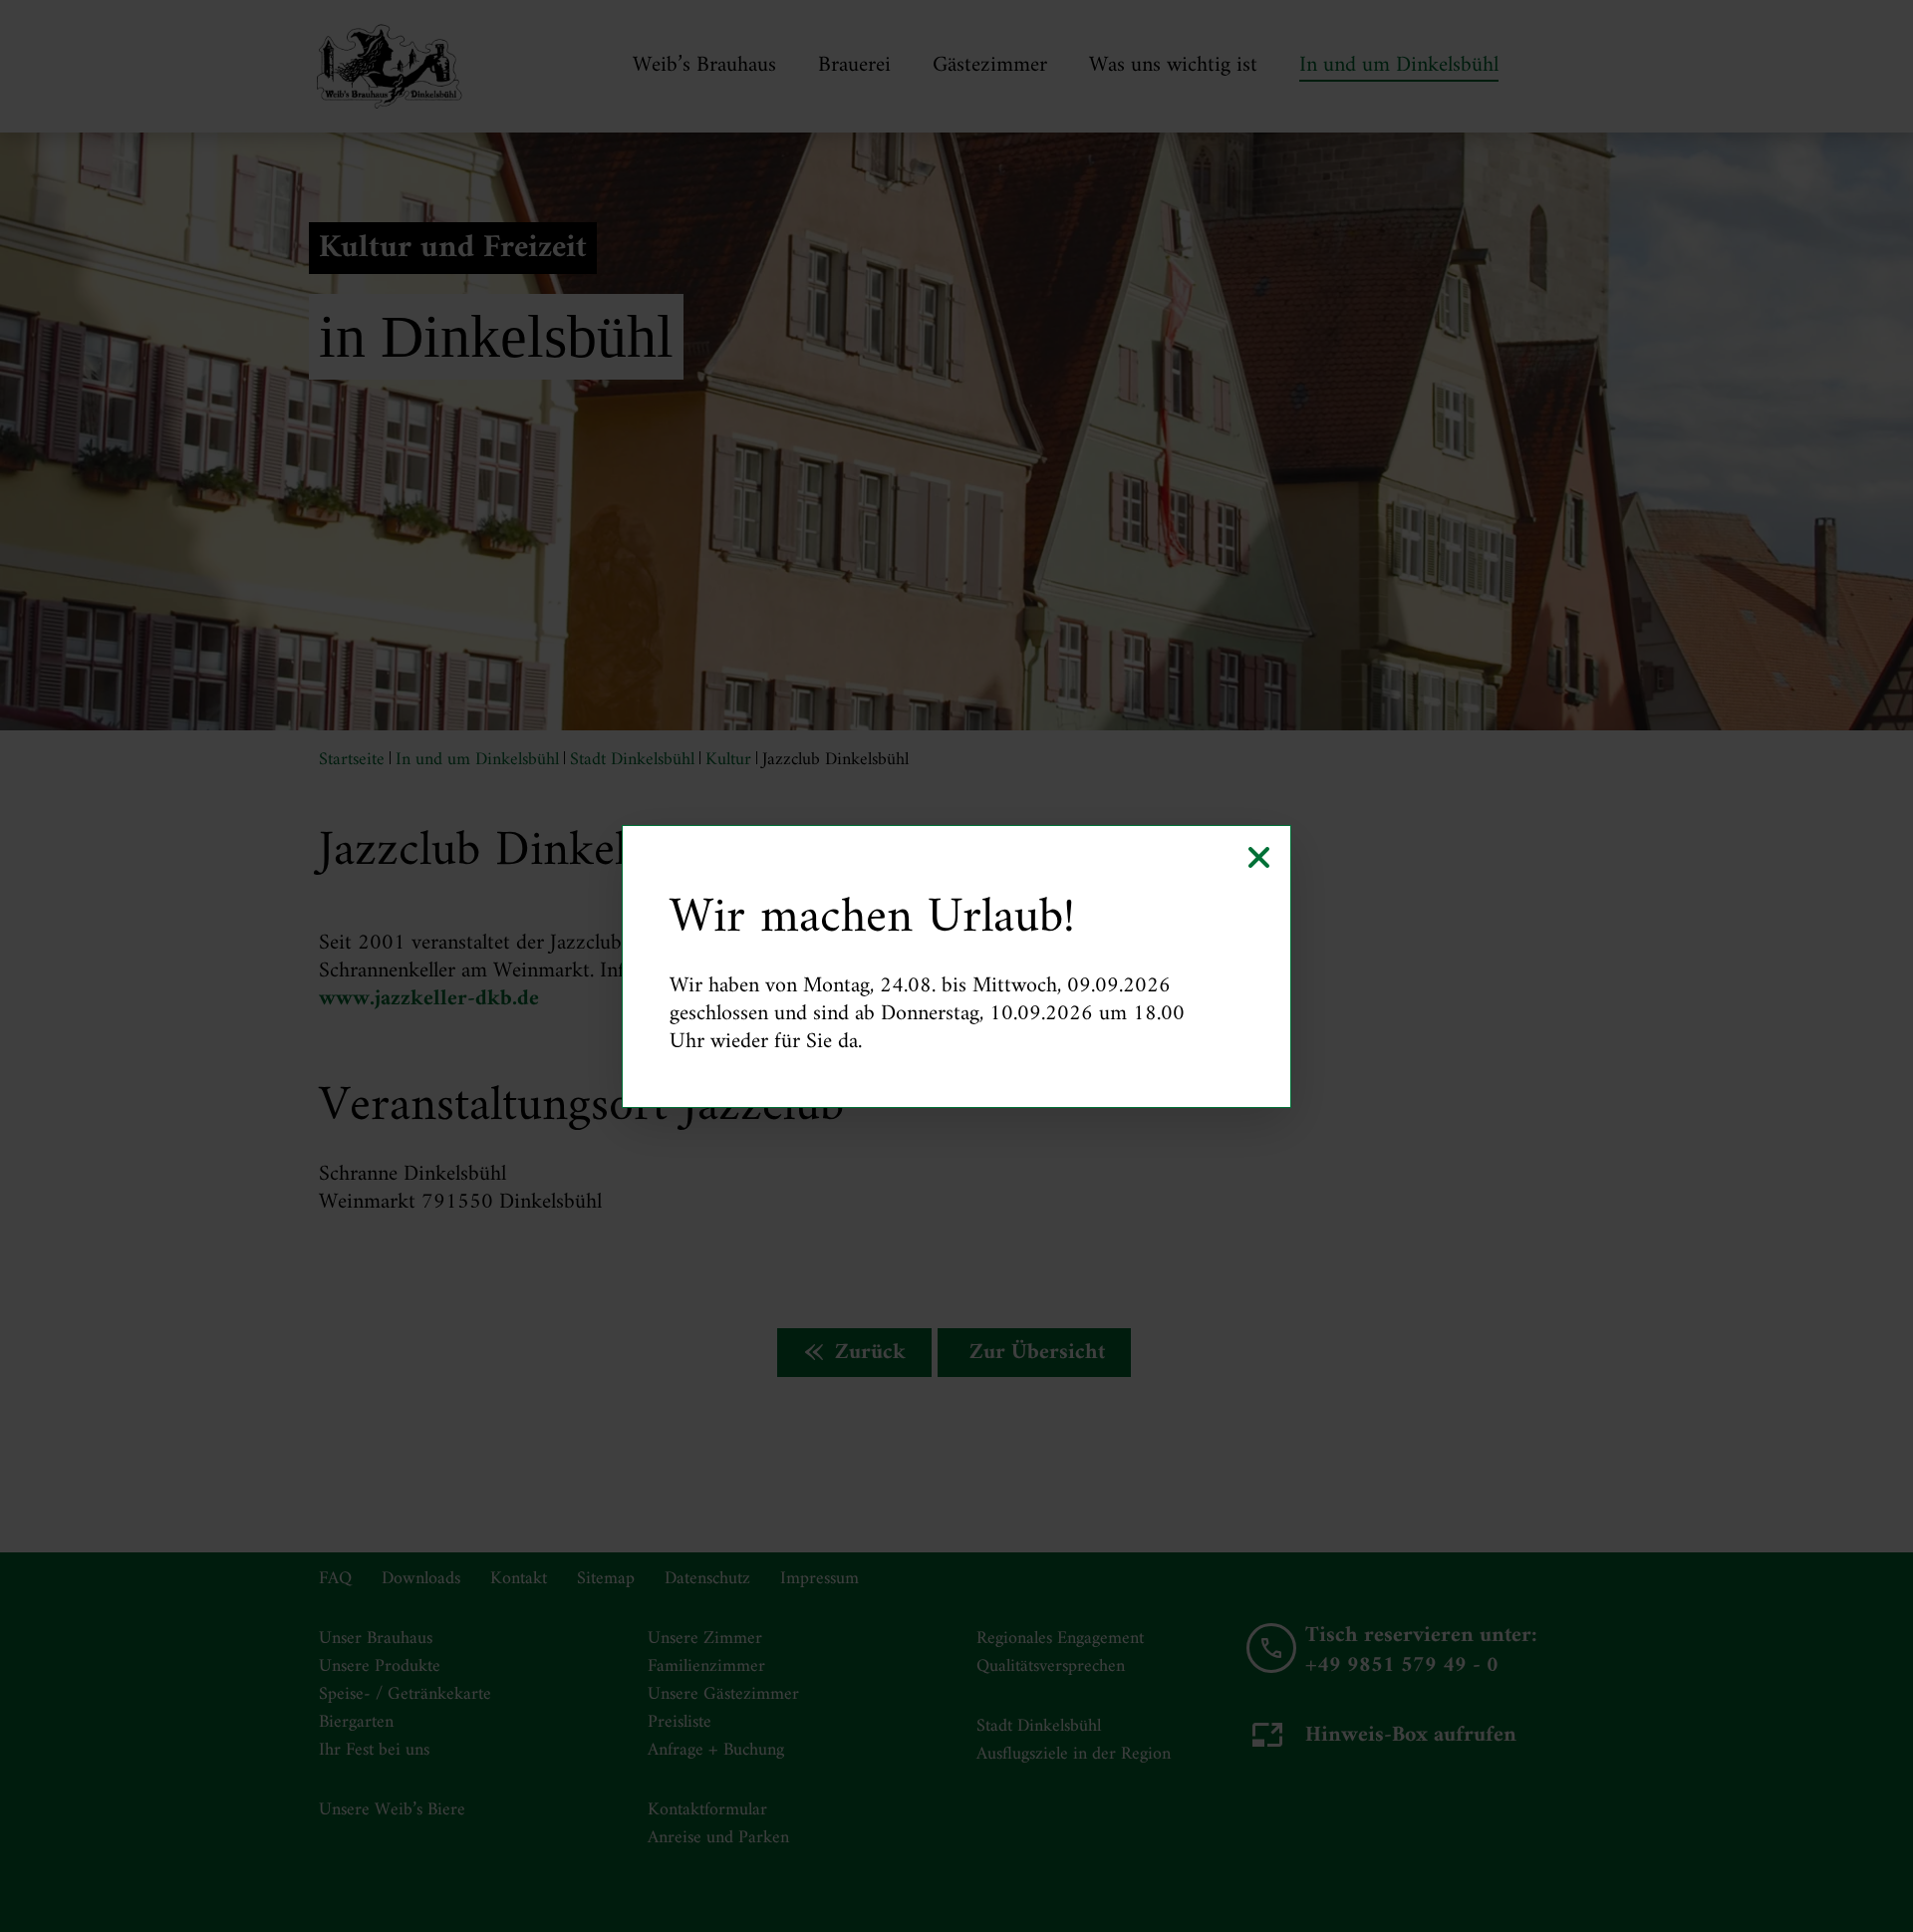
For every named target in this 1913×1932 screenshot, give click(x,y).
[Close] (1259, 857)
